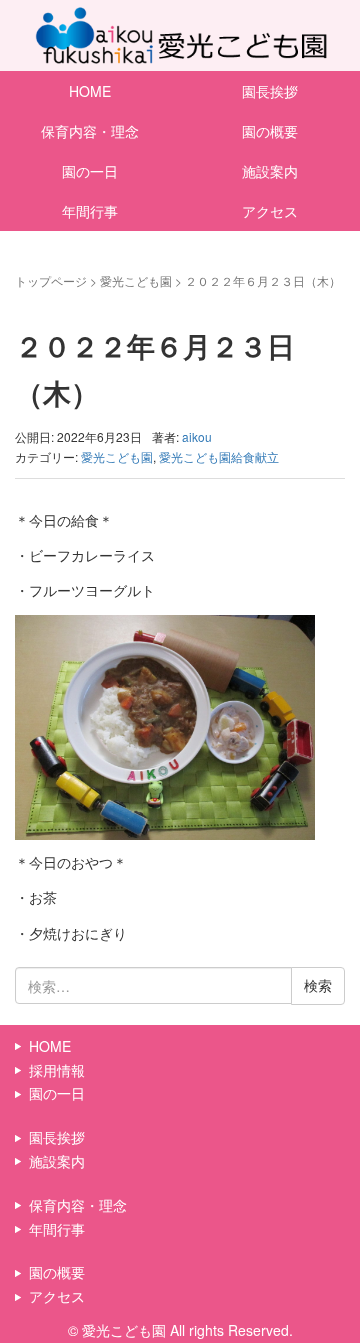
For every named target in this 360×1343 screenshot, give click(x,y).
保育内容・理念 (90, 131)
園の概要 (270, 131)
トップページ (51, 280)
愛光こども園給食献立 (219, 456)
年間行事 (90, 211)
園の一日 (90, 171)
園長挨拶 (270, 91)
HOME (90, 91)
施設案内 (270, 171)
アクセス (270, 211)
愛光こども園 (136, 280)
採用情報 (57, 1070)
